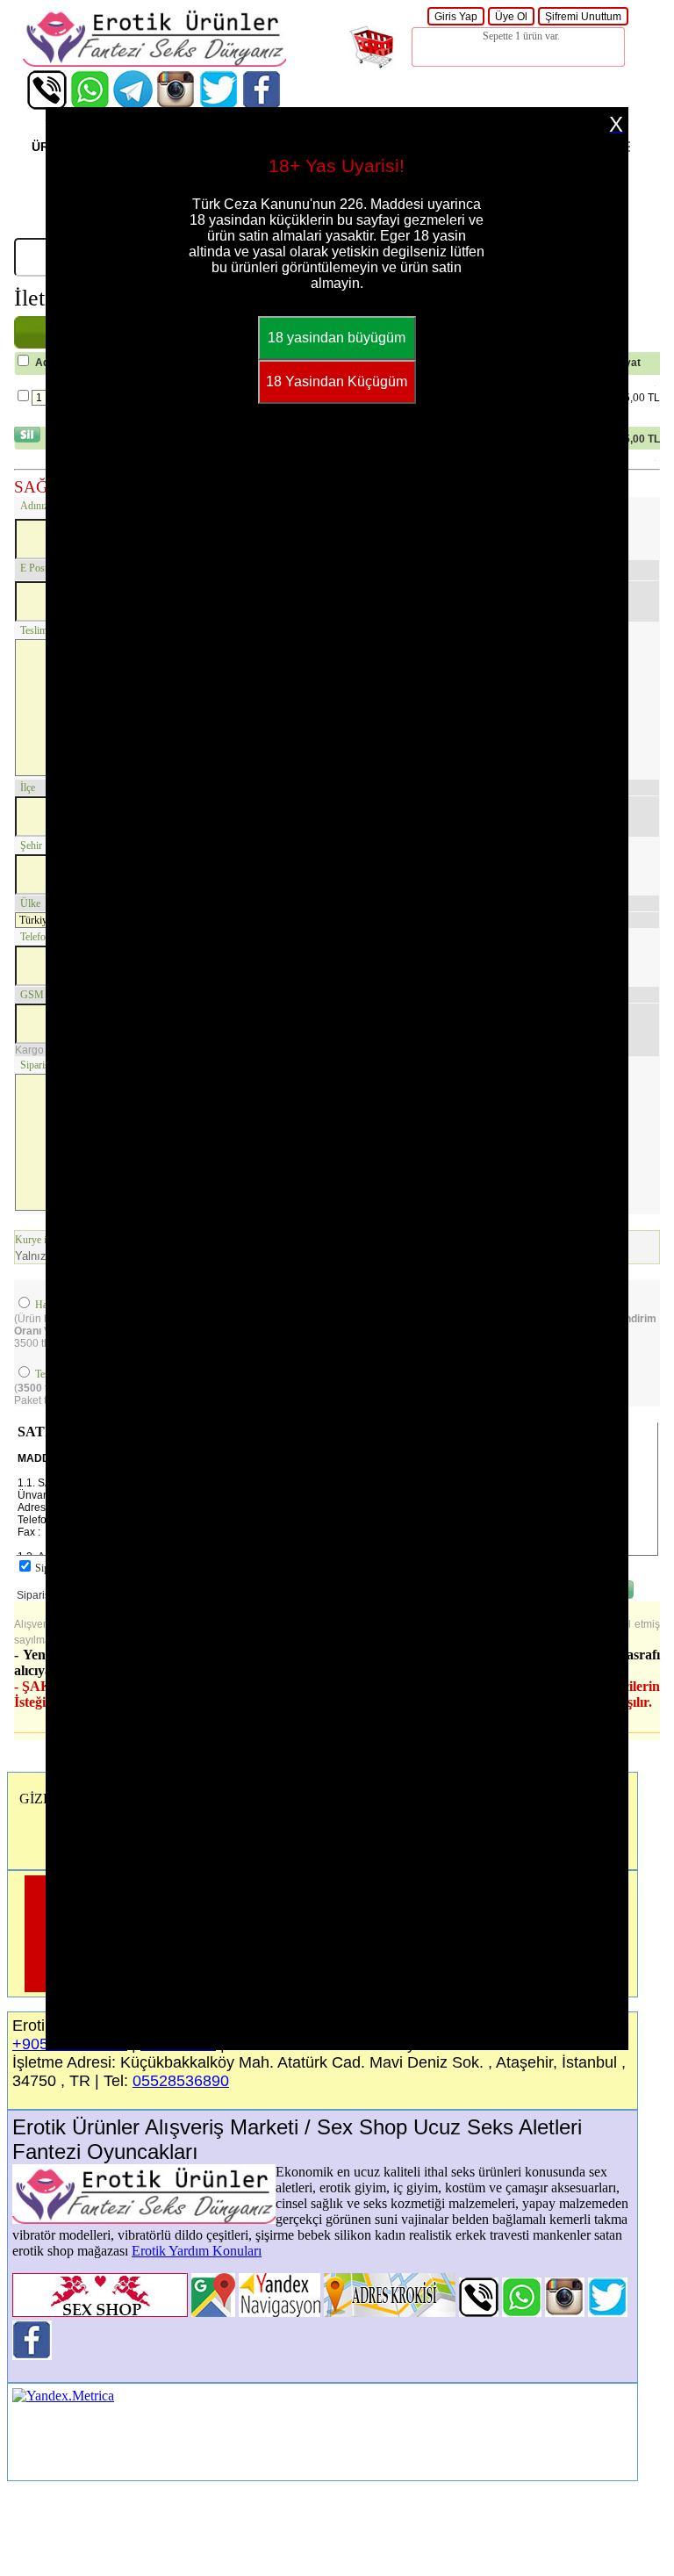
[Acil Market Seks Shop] (219, 105)
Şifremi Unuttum (583, 17)
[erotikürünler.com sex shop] (154, 62)
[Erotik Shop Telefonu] (47, 105)
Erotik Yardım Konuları (197, 2251)
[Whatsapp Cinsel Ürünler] (90, 105)
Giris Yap (456, 17)
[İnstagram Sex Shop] (176, 105)
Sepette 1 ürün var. (521, 36)
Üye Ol (511, 17)
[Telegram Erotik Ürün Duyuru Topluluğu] (133, 105)
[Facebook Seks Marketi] (262, 105)
